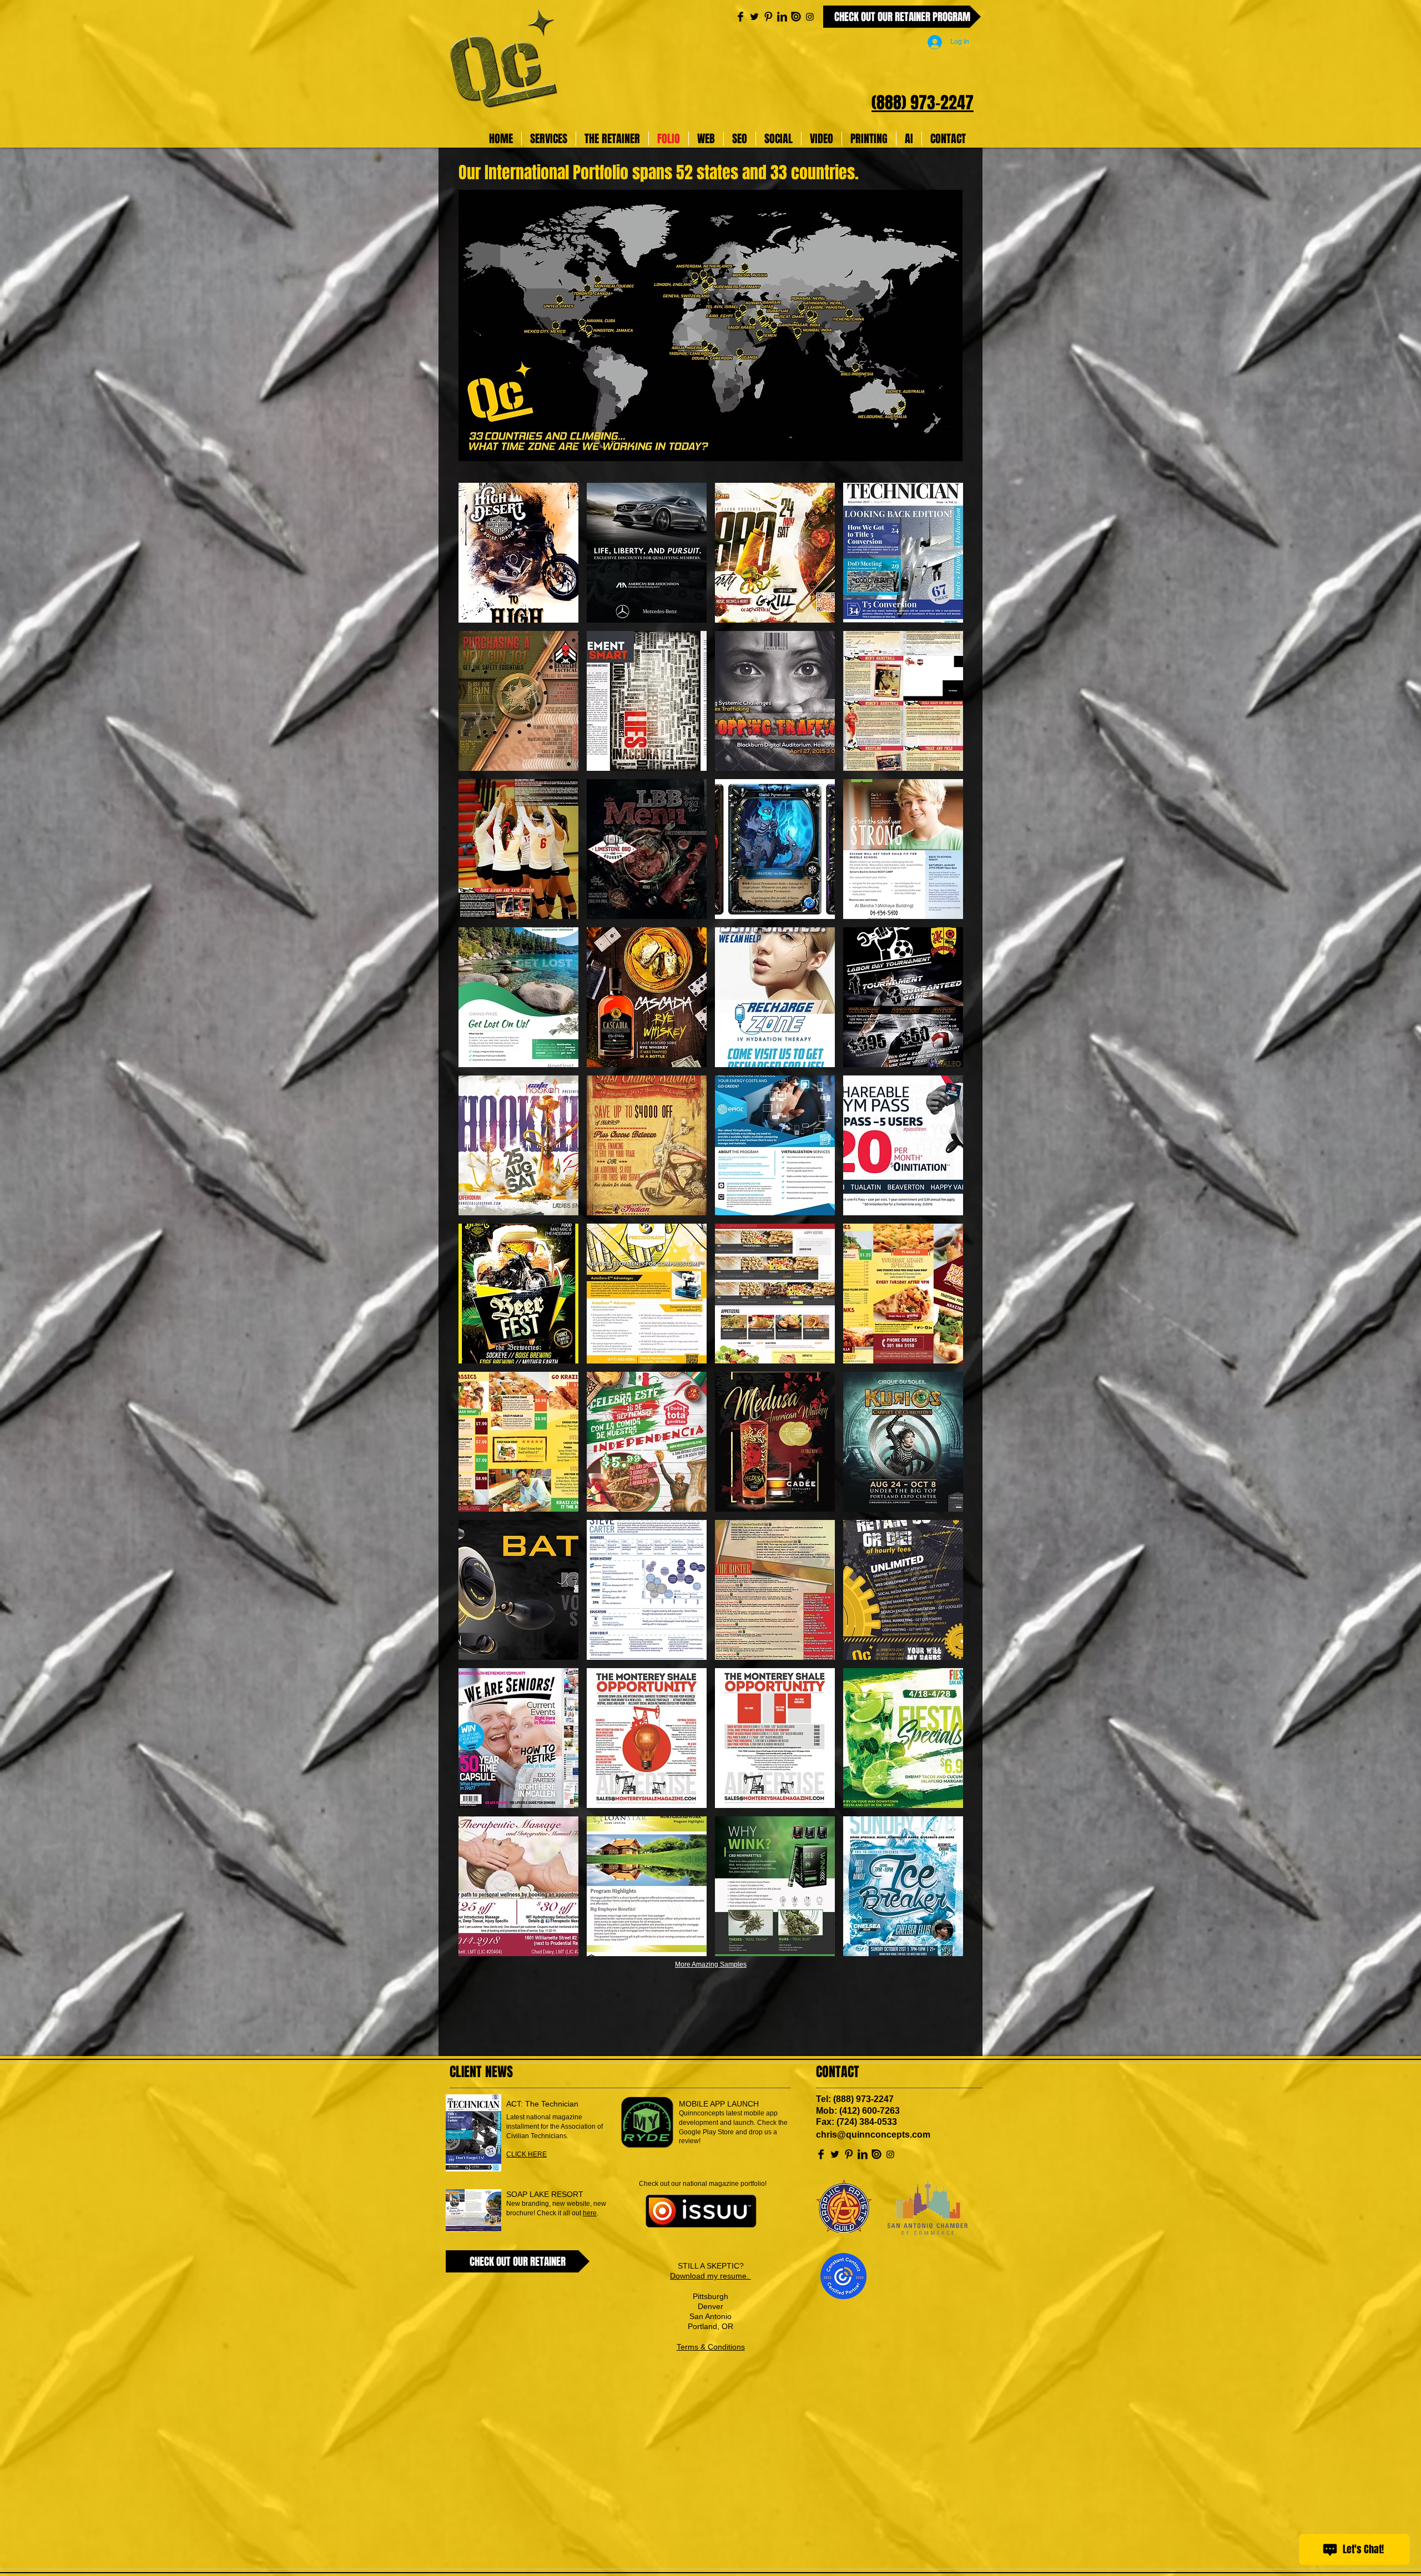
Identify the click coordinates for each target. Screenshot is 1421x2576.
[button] (518, 553)
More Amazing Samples (711, 1964)
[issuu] (796, 17)
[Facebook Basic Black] (740, 17)
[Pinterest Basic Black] (768, 17)
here (590, 2213)
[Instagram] (810, 17)
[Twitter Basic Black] (754, 17)
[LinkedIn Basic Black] (782, 17)
